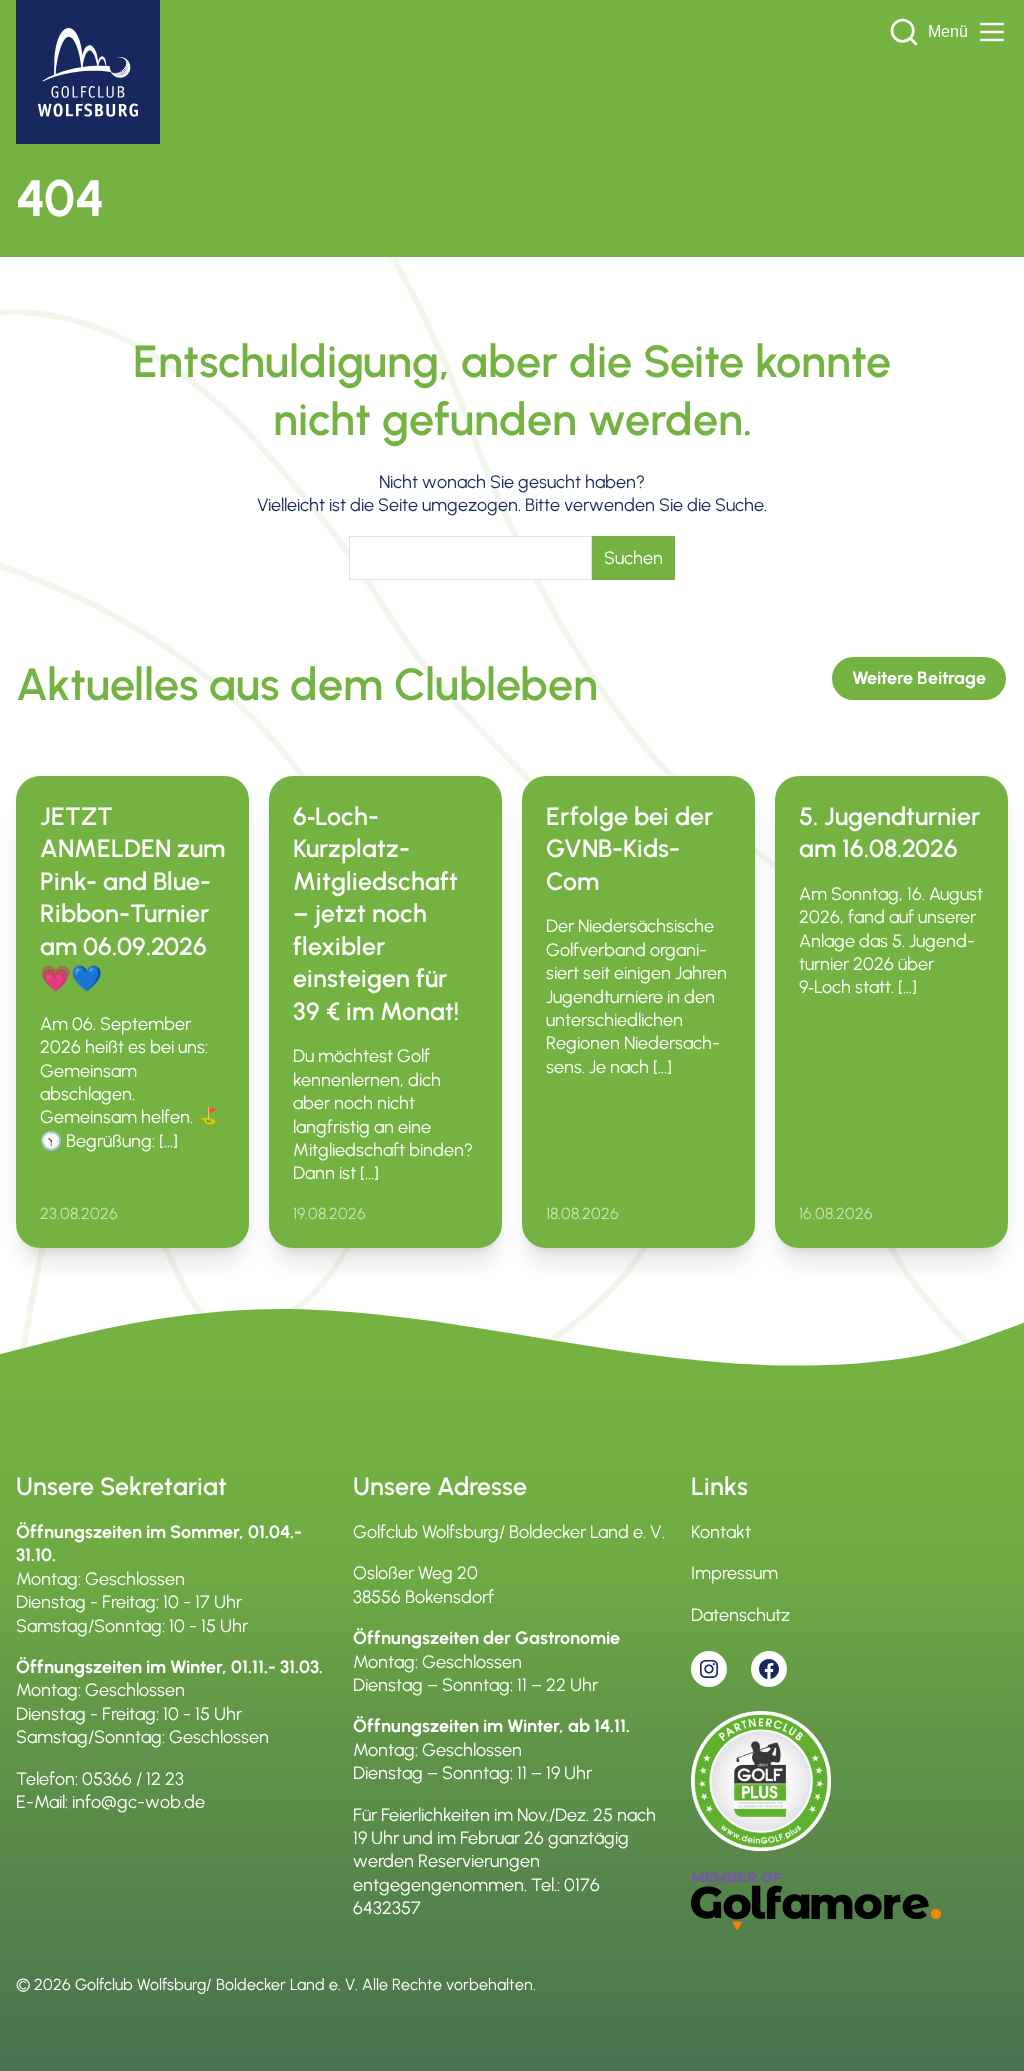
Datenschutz (740, 1615)
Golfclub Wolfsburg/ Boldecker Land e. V (215, 1984)
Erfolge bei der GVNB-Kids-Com (629, 848)
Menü (948, 31)
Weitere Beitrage (919, 678)
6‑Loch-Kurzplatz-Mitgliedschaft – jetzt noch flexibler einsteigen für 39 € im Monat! (376, 913)
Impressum (734, 1573)
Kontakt (721, 1532)
